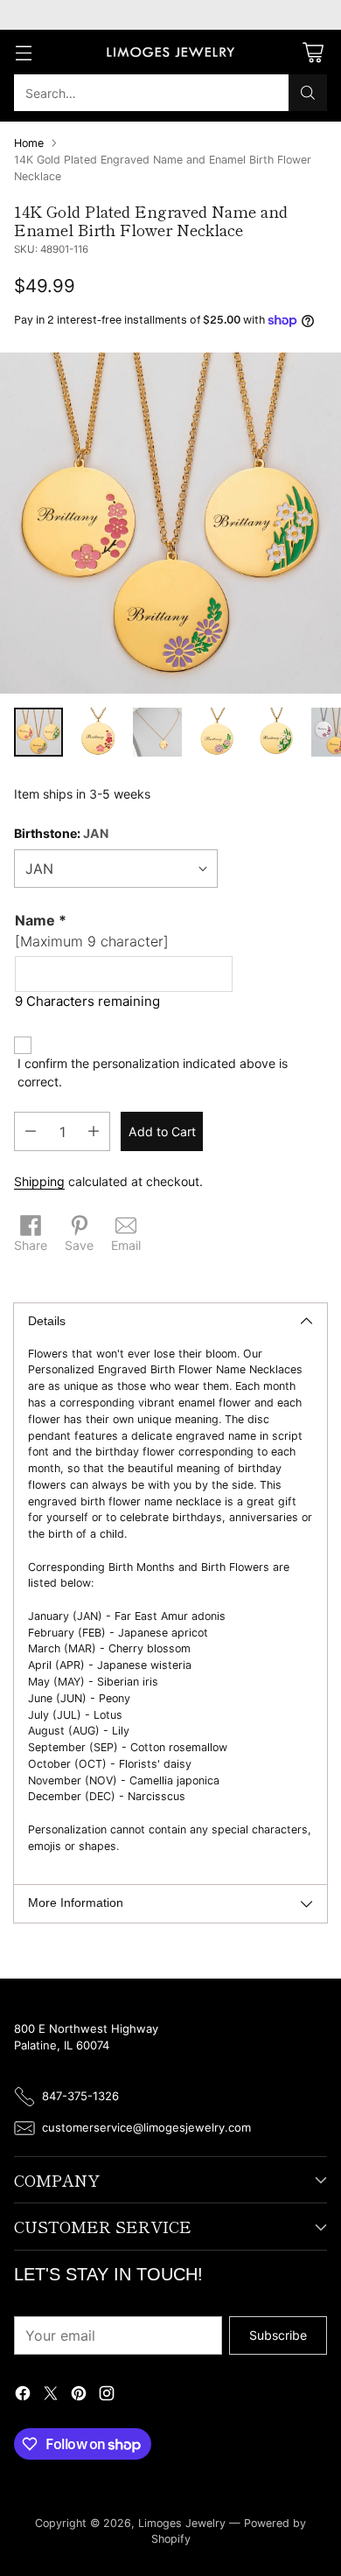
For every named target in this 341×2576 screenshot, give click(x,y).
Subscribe (278, 2335)
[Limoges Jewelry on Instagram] (107, 2395)
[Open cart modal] (313, 52)
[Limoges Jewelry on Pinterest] (79, 2395)
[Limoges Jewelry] (170, 52)
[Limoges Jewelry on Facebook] (23, 2395)
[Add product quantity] (94, 1131)
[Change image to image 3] (157, 732)
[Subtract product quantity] (31, 1131)
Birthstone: (61, 833)
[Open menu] (23, 52)
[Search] (308, 93)
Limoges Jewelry (182, 2523)
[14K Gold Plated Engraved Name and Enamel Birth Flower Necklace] (170, 523)
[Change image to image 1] (38, 732)
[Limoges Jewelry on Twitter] (51, 2395)
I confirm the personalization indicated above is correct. (153, 1072)
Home (29, 143)
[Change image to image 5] (276, 732)
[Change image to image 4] (217, 732)
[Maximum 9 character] (92, 931)
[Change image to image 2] (98, 732)
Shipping (39, 1181)
